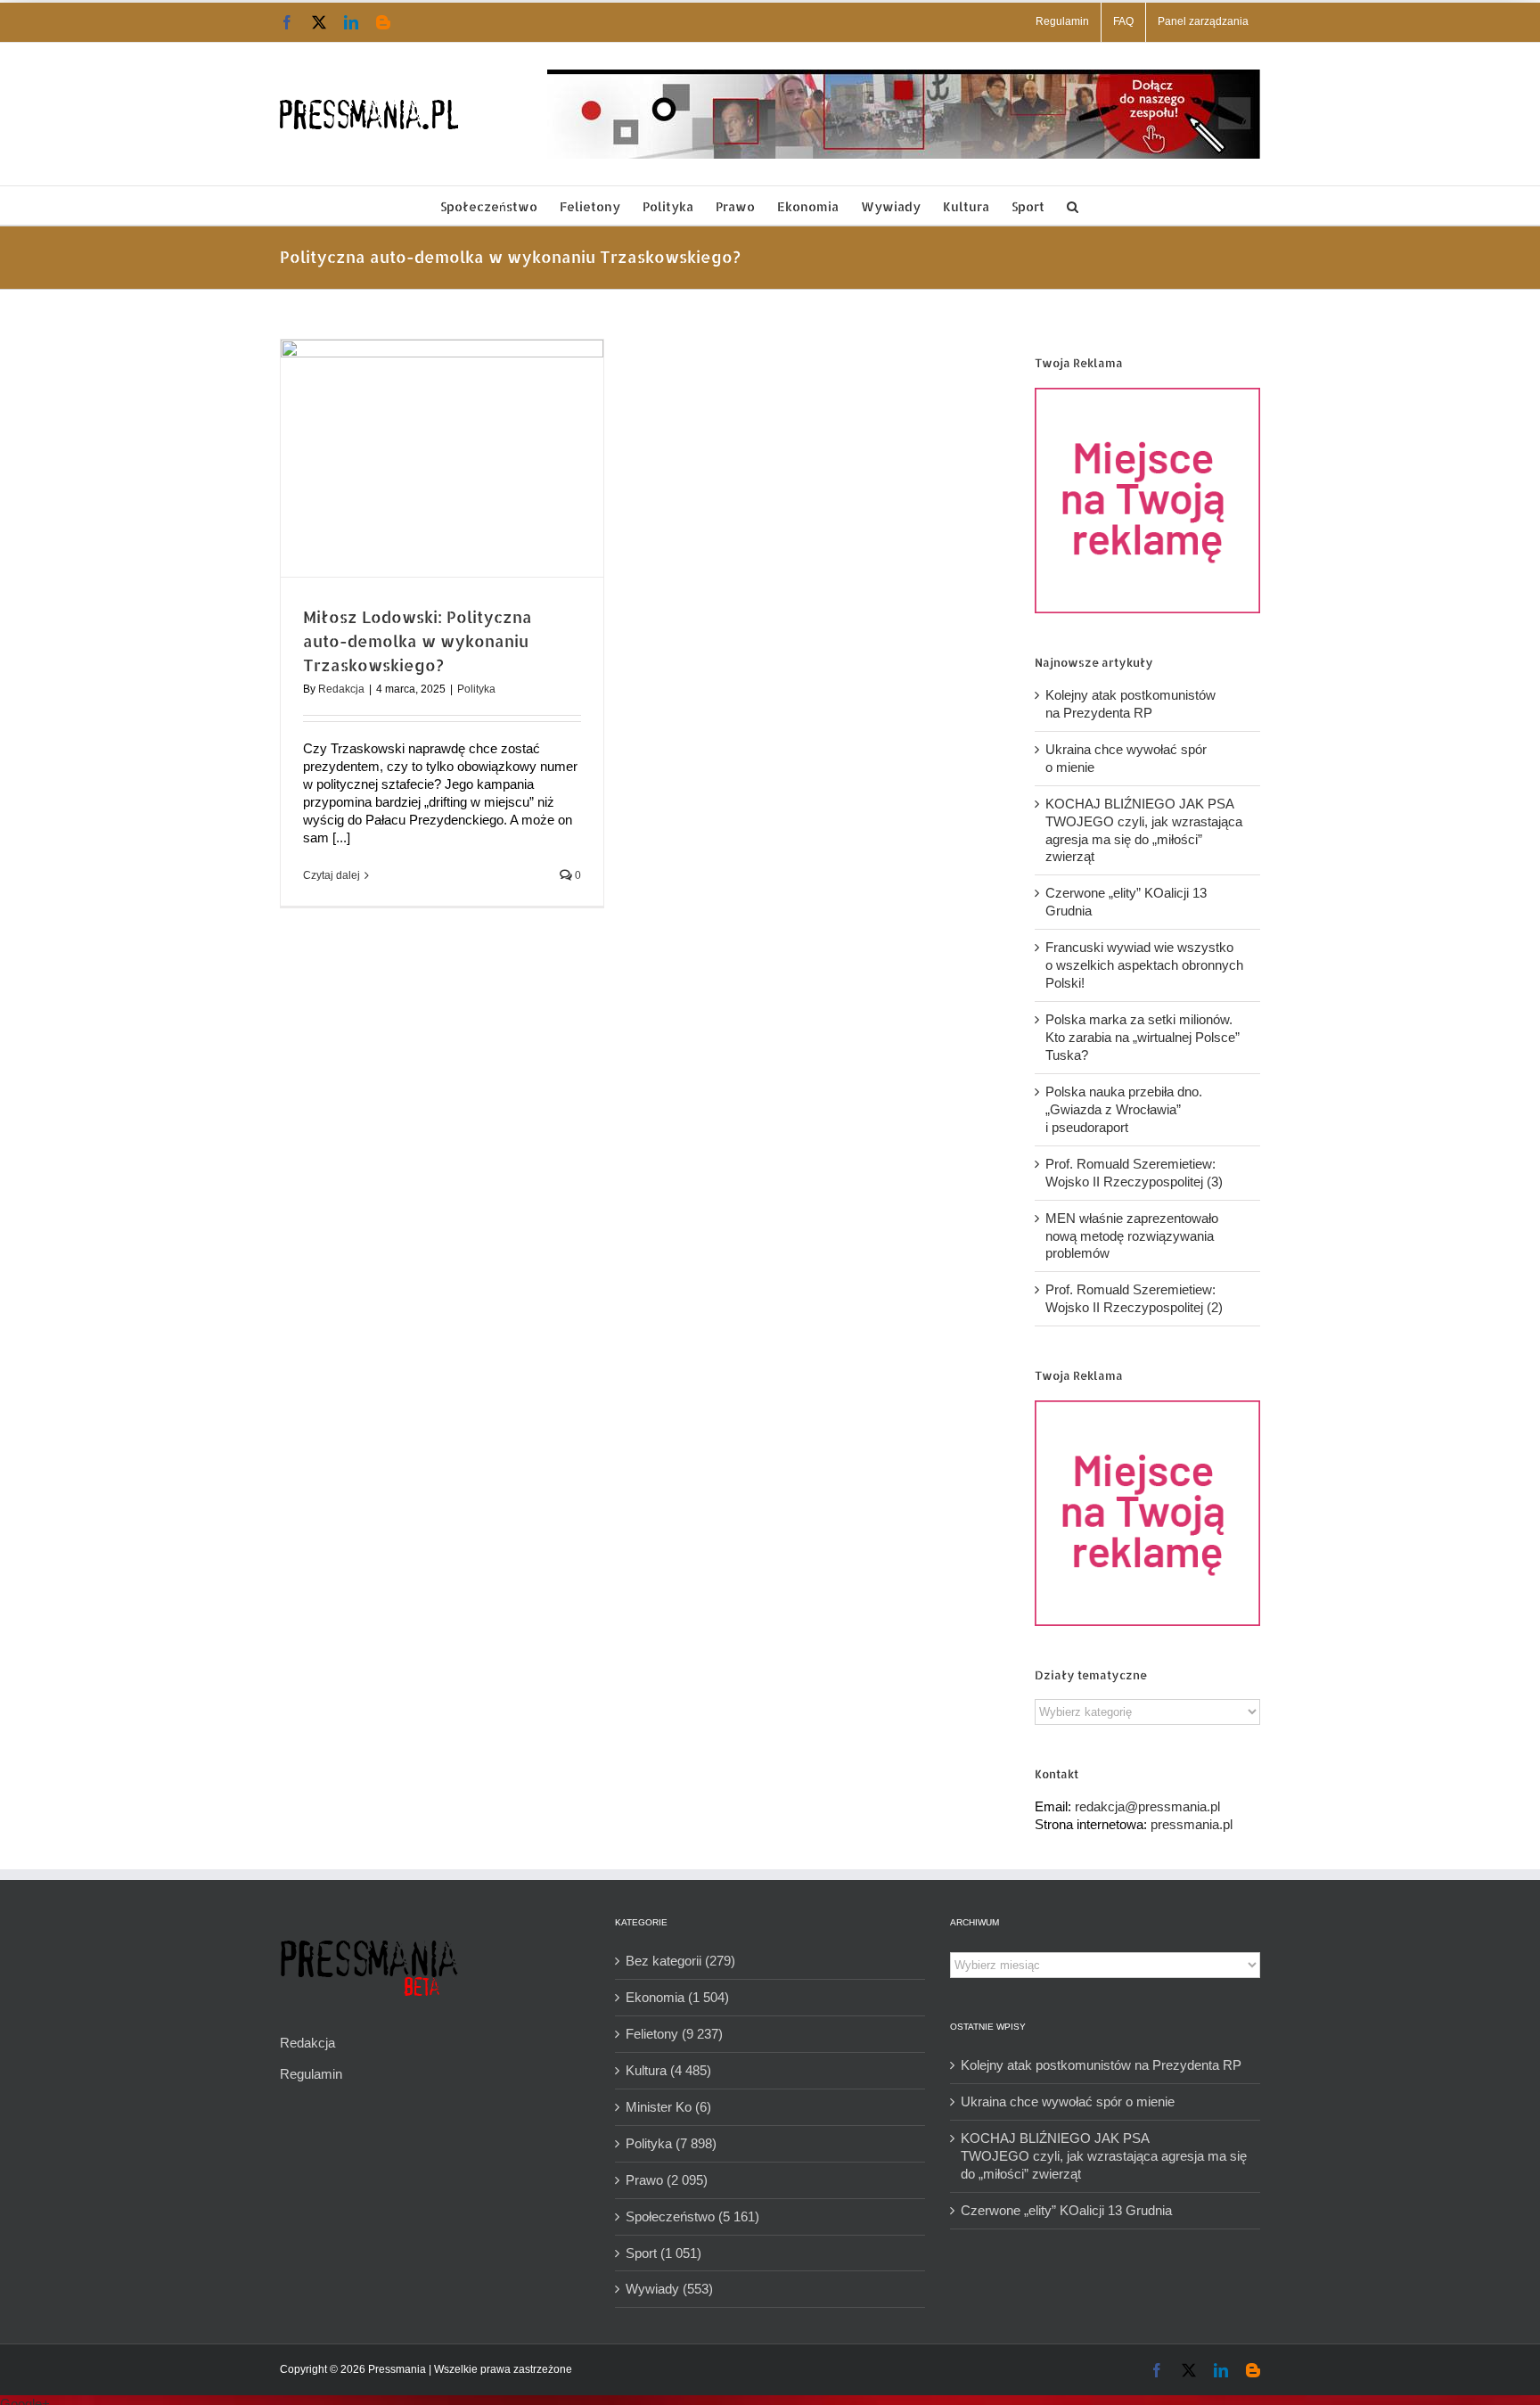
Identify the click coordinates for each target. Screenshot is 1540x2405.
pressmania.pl (1192, 1824)
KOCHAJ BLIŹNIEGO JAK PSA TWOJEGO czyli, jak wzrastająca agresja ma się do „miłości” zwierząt (1104, 2156)
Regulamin (311, 2074)
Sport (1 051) (664, 2253)
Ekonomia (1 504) (677, 1997)
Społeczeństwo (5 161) (692, 2216)
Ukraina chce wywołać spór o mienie (1068, 2101)
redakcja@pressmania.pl (1147, 1806)
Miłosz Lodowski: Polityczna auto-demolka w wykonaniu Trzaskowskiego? (418, 640)
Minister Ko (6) (668, 2107)
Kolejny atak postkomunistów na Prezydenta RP (1101, 2065)
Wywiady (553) (669, 2289)
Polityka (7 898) (671, 2143)
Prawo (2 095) (667, 2180)
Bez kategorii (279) (680, 1961)
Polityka (476, 689)
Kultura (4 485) (668, 2070)
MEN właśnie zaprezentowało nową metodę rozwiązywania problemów (1132, 1236)
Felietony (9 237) (674, 2034)
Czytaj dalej (332, 875)
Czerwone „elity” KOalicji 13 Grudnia (1066, 2210)
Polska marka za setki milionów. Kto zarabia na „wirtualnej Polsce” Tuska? (1143, 1037)
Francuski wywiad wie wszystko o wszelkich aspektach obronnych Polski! (1144, 965)
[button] (1073, 205)
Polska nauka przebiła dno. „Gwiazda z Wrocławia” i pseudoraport (1124, 1109)
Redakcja (341, 689)
